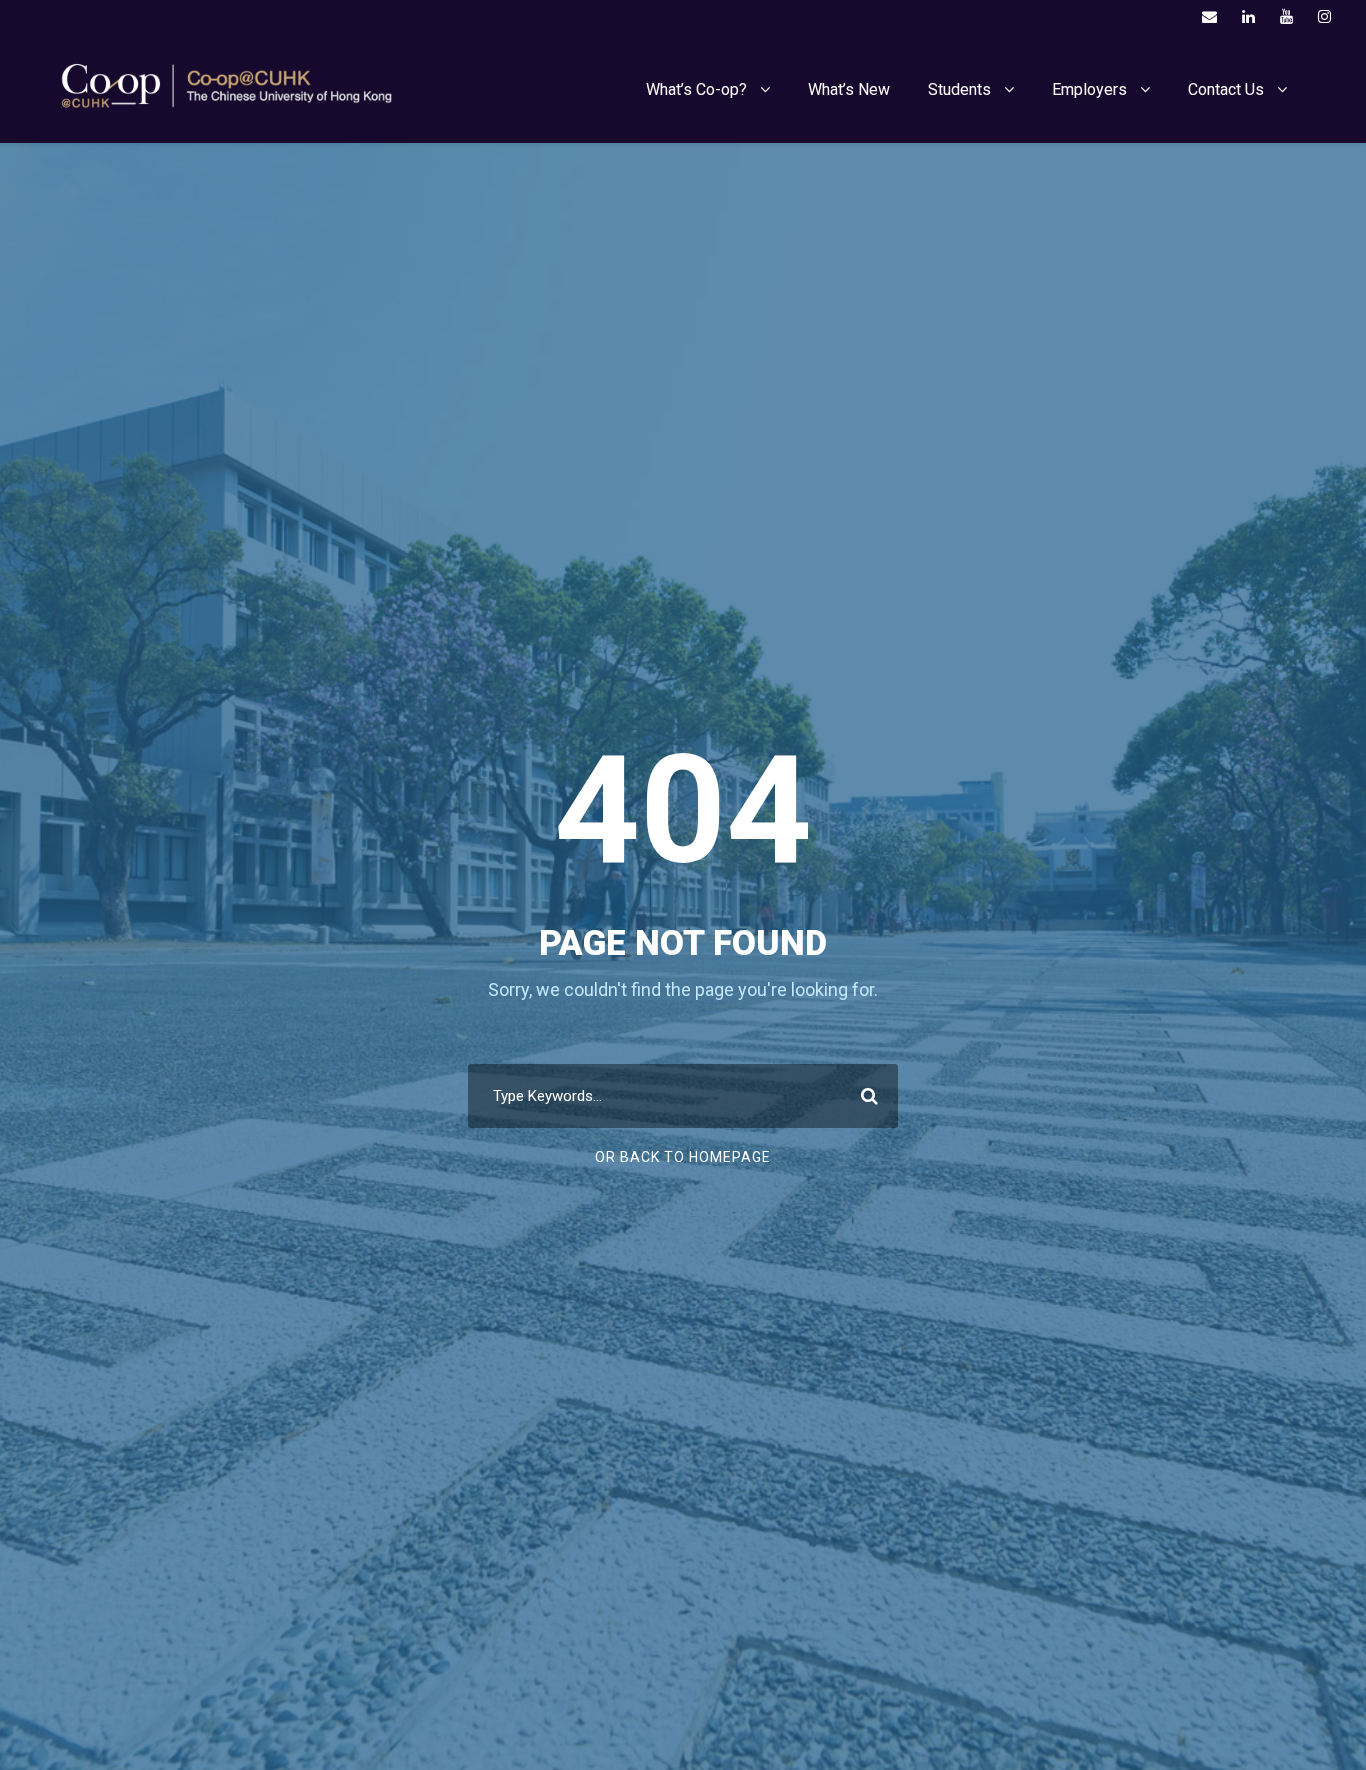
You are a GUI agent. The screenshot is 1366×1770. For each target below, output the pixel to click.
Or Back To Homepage (683, 1157)
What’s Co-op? (696, 89)
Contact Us (1226, 89)
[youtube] (1286, 17)
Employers (1089, 89)
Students (959, 89)
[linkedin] (1248, 17)
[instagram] (1324, 17)
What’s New (849, 89)
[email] (1209, 17)
